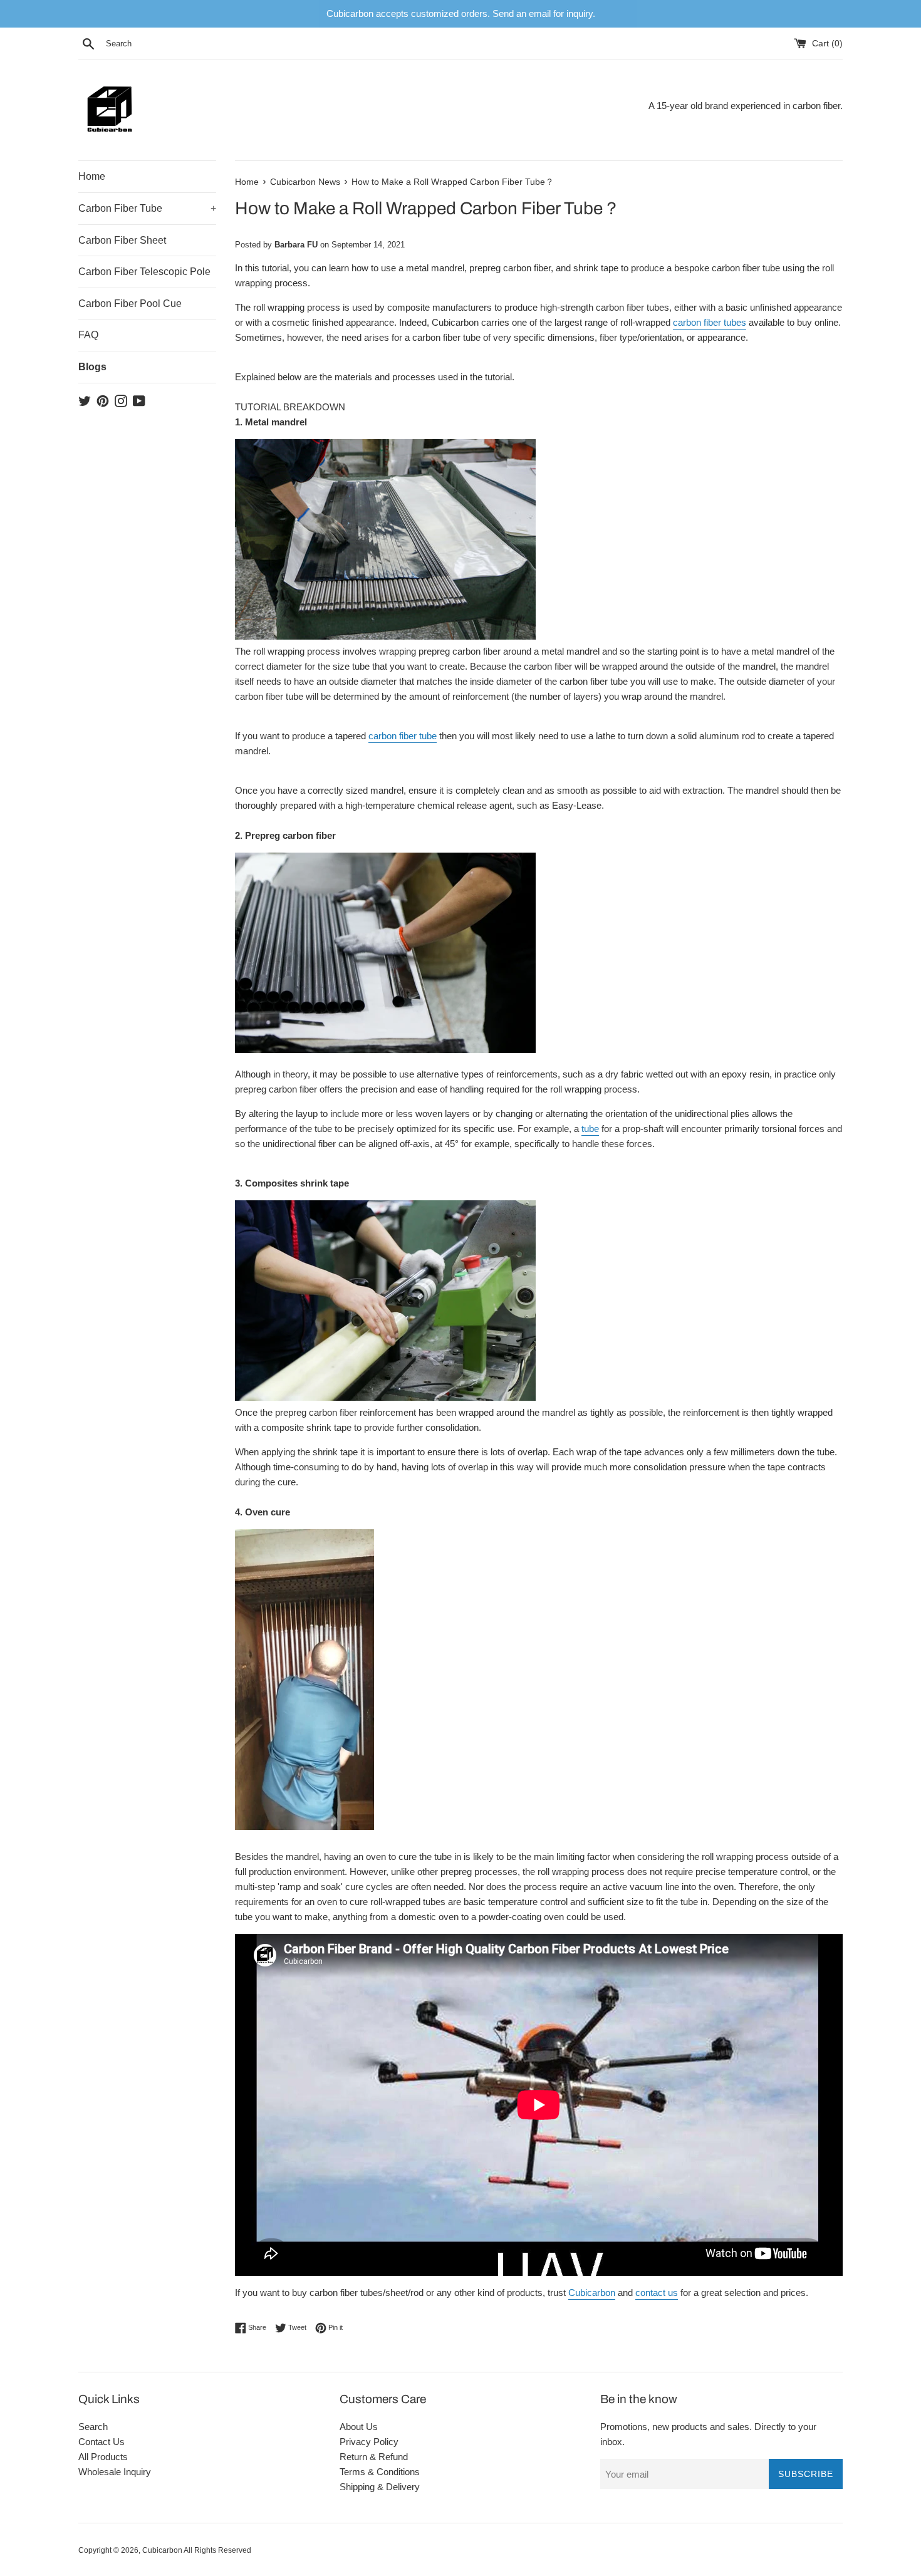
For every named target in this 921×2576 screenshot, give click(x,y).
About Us (359, 2427)
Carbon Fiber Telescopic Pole (144, 272)
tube (590, 1129)
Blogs (92, 367)
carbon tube (403, 736)
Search (93, 2427)
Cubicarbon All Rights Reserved (197, 2550)
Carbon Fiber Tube (147, 208)
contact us (657, 2293)
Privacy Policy (369, 2442)
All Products (103, 2457)
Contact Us (101, 2442)
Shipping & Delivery (380, 2487)
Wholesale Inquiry (115, 2472)
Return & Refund (374, 2457)
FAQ (88, 335)
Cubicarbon (592, 2293)
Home (92, 176)
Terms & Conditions (380, 2472)
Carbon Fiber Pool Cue (130, 304)
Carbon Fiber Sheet (122, 240)
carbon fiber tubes (710, 322)
